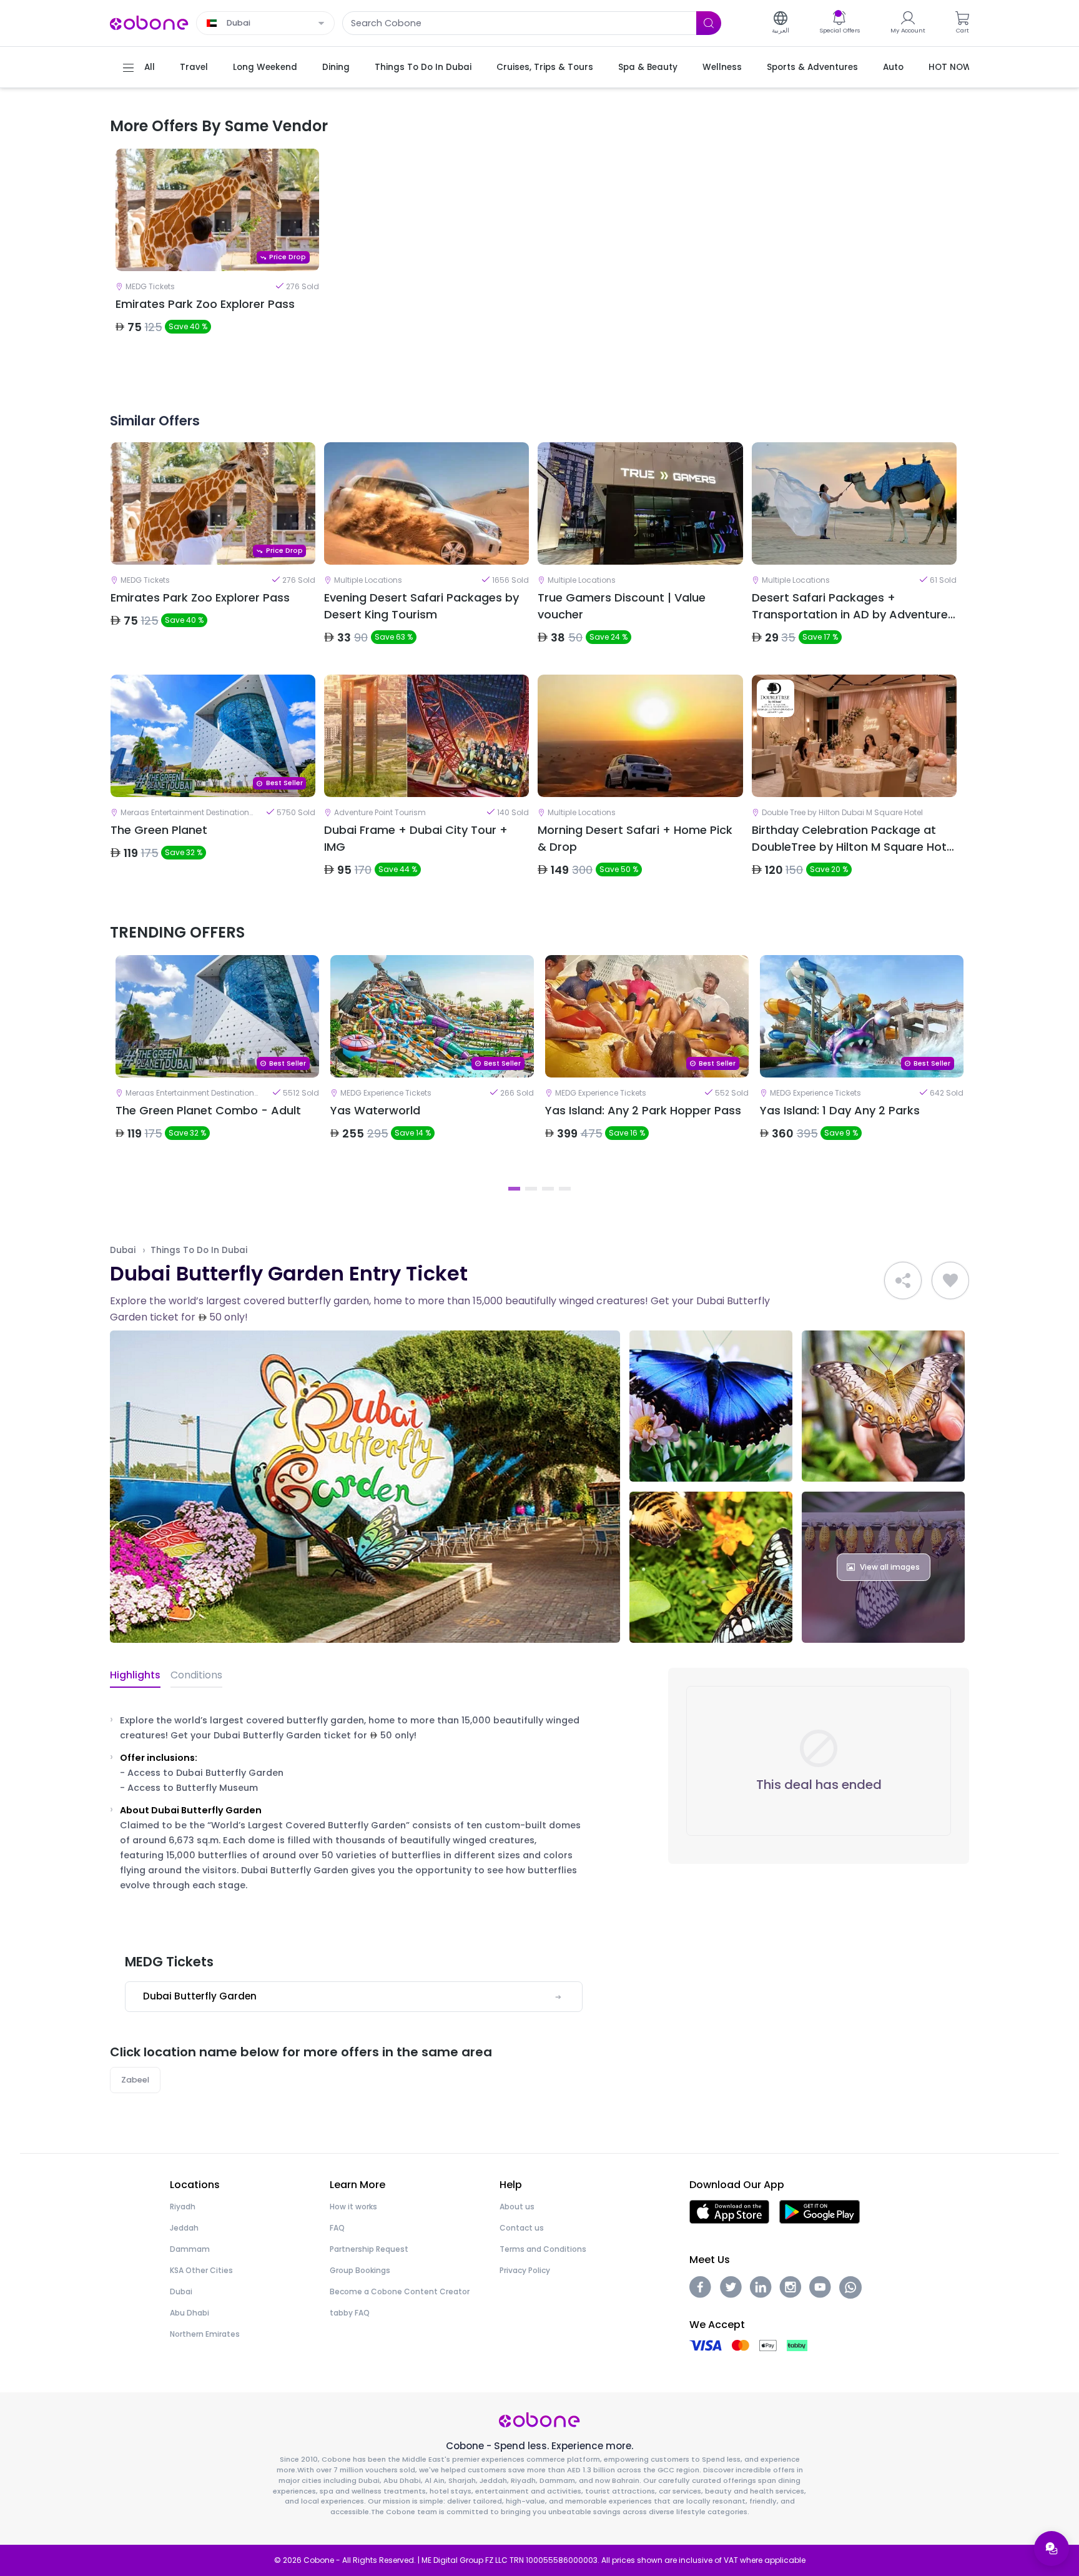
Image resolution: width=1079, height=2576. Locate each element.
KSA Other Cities (201, 2270)
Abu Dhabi (190, 2313)
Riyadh (183, 2207)
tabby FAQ (350, 2313)
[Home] (149, 22)
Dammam (190, 2249)
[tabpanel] (217, 260)
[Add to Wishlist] (950, 1281)
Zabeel (135, 2080)
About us (517, 2207)
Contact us (522, 2228)
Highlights (135, 1675)
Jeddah (184, 2228)
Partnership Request (369, 2249)
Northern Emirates (205, 2334)
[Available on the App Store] (729, 2212)
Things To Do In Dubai (199, 1250)
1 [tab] (514, 1189)
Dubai (123, 1250)
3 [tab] (548, 1189)
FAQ (337, 2228)
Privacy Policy (525, 2270)
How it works (353, 2207)
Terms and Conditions (543, 2249)
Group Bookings (360, 2270)
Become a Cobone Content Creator (400, 2291)
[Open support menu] (1052, 2549)
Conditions (196, 1675)
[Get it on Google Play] (820, 2212)
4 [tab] (565, 1189)
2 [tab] (531, 1189)
